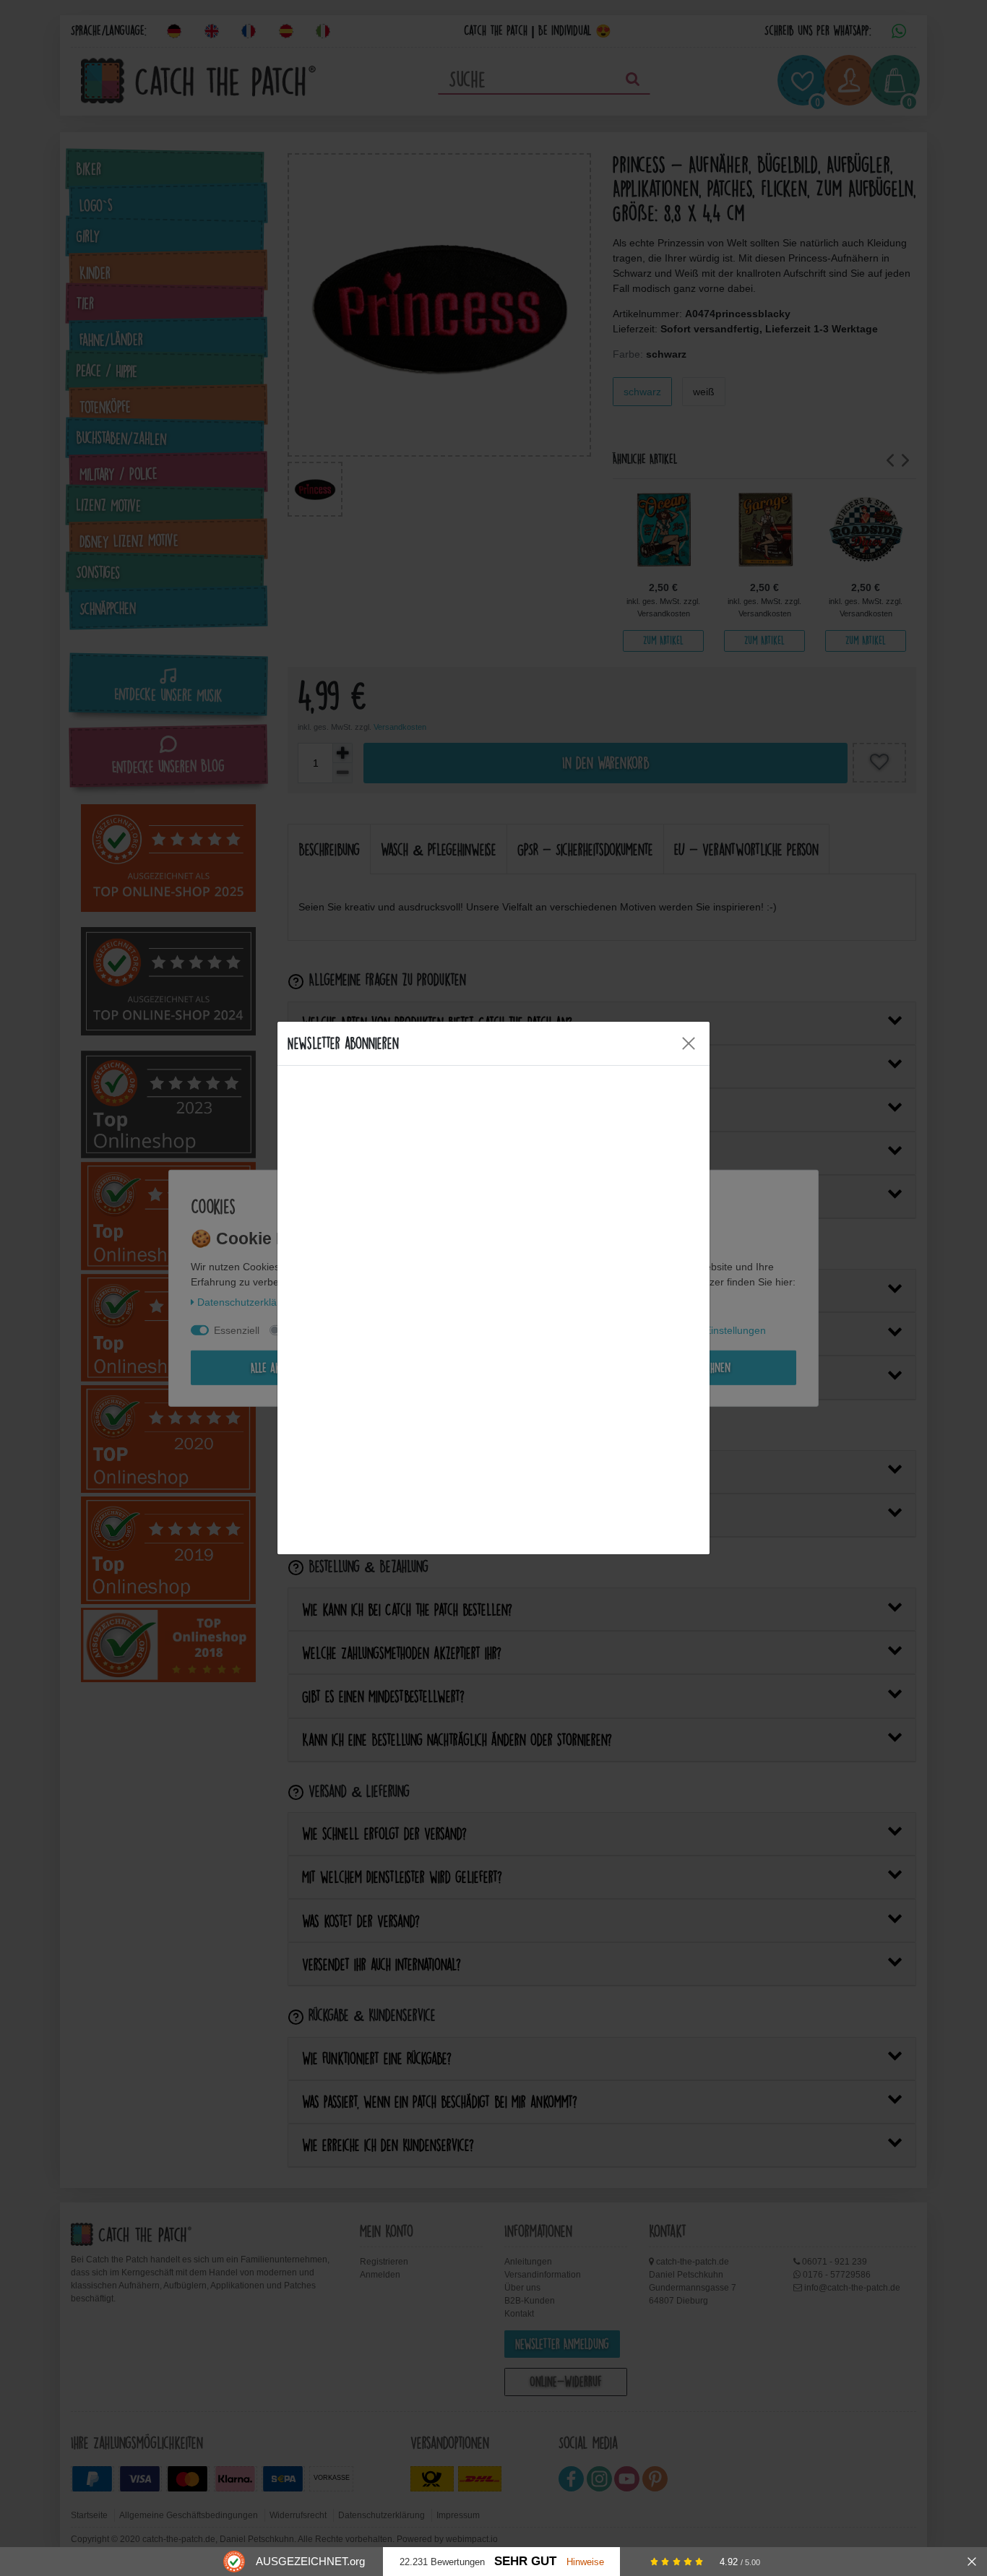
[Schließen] (972, 2562)
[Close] (689, 1043)
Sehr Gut (525, 2561)
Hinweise (585, 2562)
